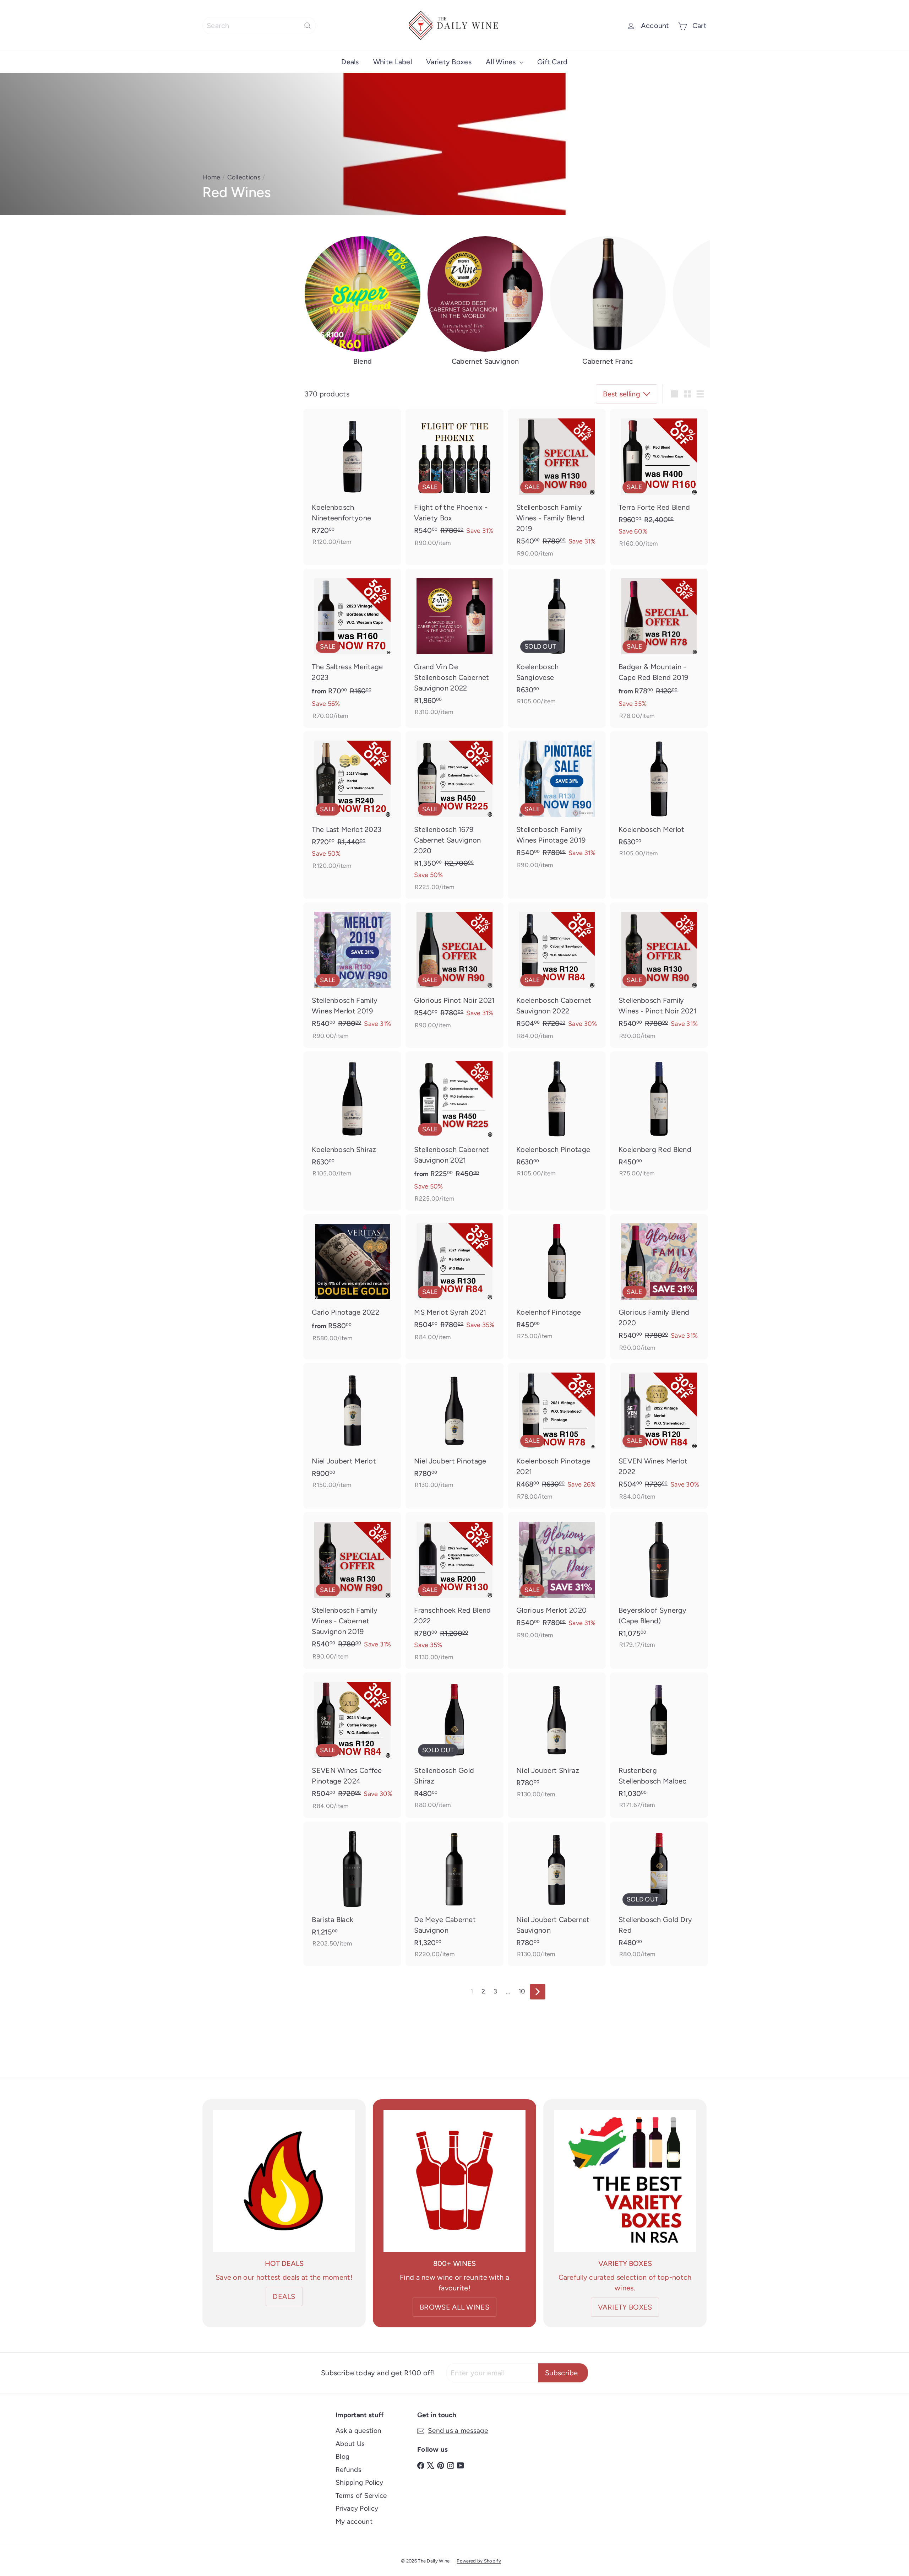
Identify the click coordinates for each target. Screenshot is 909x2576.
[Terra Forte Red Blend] (659, 482)
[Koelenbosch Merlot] (659, 798)
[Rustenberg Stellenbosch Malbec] (659, 1745)
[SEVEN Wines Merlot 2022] (659, 1436)
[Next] (538, 1992)
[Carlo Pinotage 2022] (352, 1282)
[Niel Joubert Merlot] (352, 1430)
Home (211, 177)
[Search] (307, 26)
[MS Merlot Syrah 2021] (454, 1282)
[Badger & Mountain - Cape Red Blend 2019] (659, 648)
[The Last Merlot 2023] (352, 805)
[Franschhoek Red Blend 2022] (454, 1591)
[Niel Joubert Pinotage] (454, 1430)
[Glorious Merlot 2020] (557, 1580)
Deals (350, 62)
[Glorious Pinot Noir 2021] (454, 970)
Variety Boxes (449, 62)
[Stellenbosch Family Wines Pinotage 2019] (557, 804)
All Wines (502, 62)
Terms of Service (361, 2496)
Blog (342, 2456)
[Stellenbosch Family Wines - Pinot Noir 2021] (659, 975)
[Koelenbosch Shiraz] (352, 1118)
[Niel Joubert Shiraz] (557, 1739)
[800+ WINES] (454, 2181)
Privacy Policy (357, 2508)
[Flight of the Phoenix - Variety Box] (454, 482)
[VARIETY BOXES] (625, 2181)
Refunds (349, 2470)
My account (354, 2521)
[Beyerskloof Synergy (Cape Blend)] (659, 1584)
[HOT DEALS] (284, 2181)
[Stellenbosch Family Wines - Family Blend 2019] (557, 487)
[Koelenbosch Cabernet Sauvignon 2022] (557, 975)
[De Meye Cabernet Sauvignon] (454, 1894)
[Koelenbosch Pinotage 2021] (557, 1436)
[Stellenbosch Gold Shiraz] (454, 1745)
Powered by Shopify (479, 2561)
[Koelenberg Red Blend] (659, 1118)
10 (522, 1991)
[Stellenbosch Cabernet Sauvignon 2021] (454, 1131)
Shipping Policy (360, 2482)
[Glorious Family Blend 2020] (659, 1287)
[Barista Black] (352, 1888)
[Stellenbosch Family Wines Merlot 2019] (352, 975)
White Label (393, 62)
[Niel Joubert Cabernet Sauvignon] (557, 1894)
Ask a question (358, 2431)
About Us (350, 2444)
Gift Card (553, 62)
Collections (244, 177)
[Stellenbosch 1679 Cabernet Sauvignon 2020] (454, 815)
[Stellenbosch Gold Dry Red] (659, 1894)
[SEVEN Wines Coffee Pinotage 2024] (352, 1745)
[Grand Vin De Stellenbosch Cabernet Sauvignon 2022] (454, 646)
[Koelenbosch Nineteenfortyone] (352, 481)
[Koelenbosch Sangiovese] (557, 641)
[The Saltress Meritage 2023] (352, 648)
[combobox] (259, 26)
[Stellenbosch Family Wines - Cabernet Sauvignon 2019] (352, 1590)
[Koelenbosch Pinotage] (557, 1118)
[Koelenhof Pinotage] (557, 1281)
